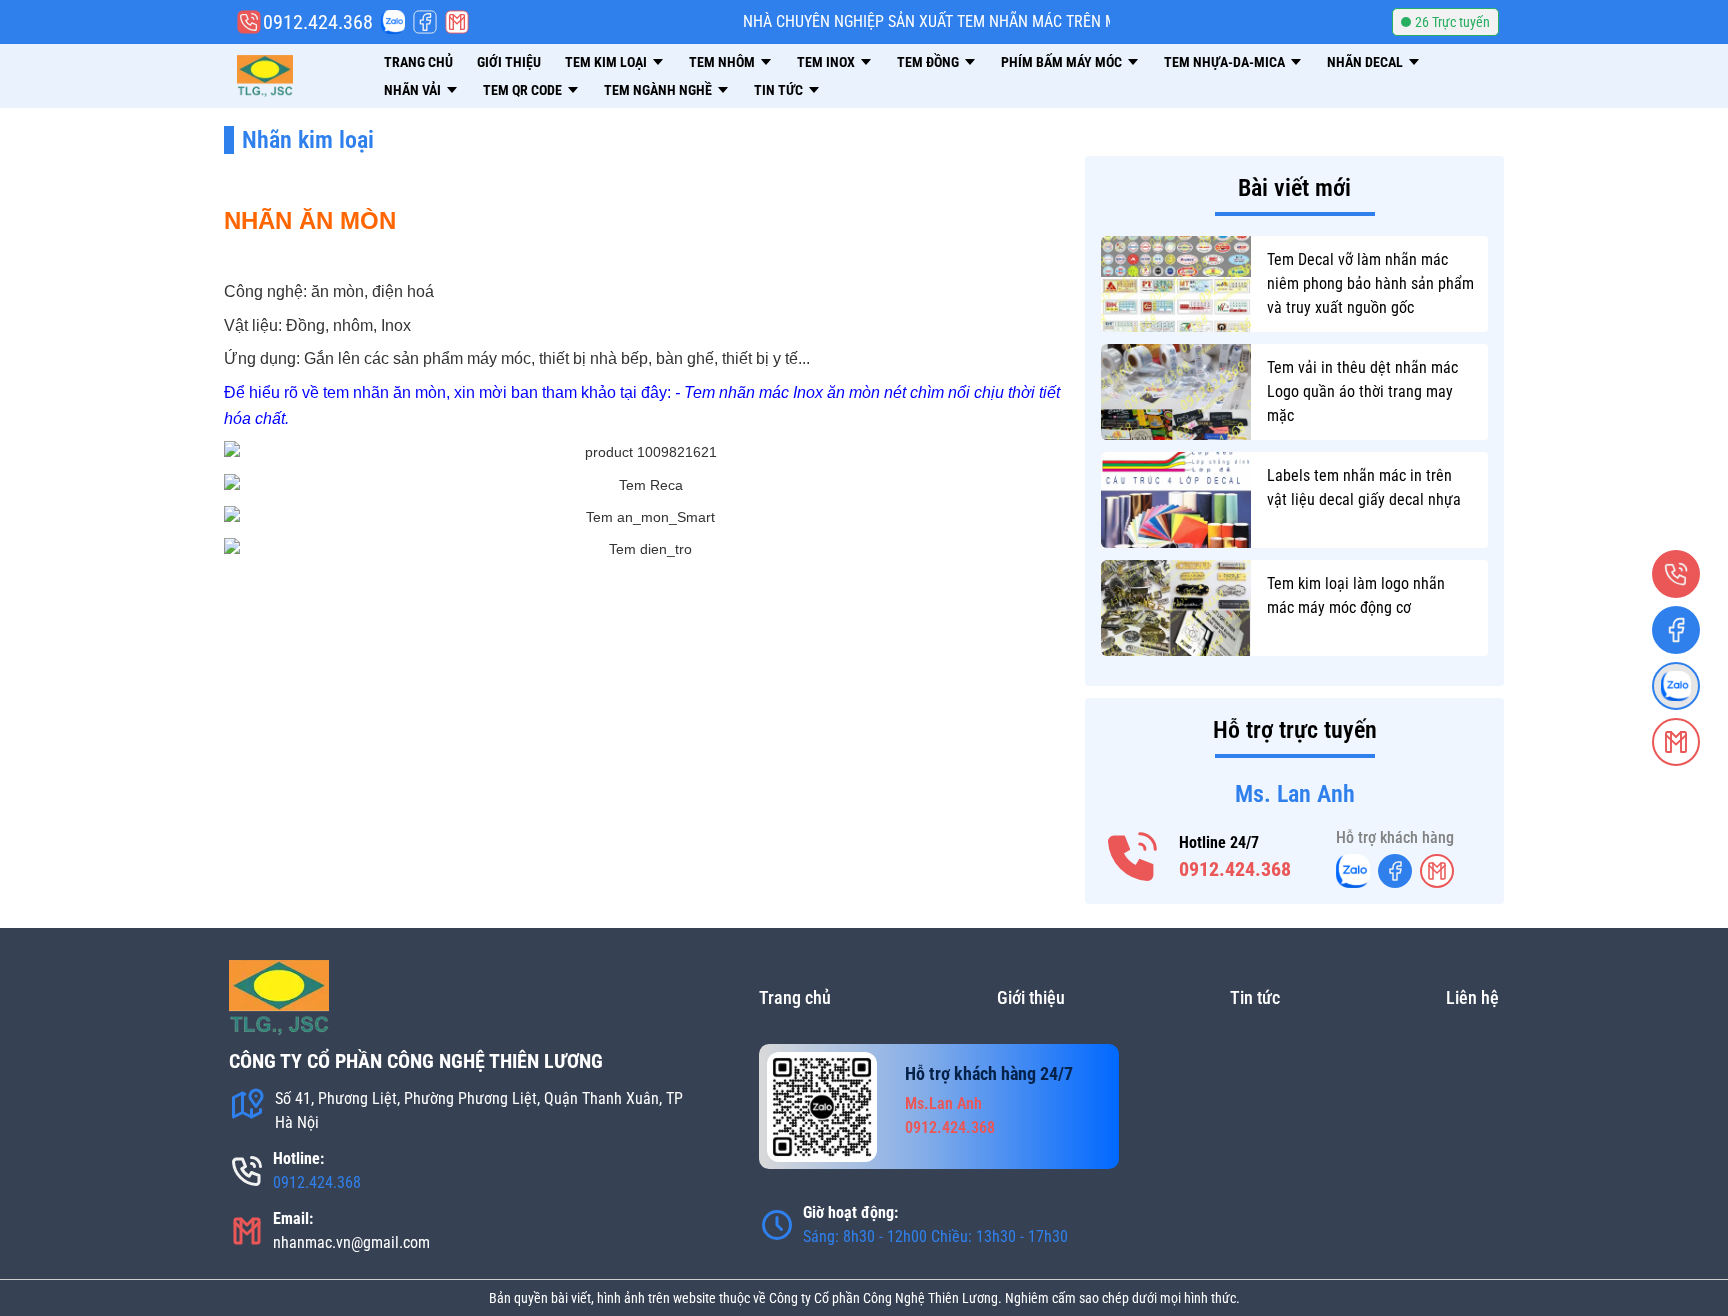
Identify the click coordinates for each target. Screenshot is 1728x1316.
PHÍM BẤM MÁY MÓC (1061, 62)
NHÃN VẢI (412, 90)
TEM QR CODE (522, 90)
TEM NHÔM (722, 62)
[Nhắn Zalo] (393, 22)
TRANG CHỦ (418, 62)
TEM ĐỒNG (928, 62)
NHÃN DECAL (1365, 62)
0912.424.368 (1235, 869)
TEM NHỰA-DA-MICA (1224, 62)
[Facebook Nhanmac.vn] (425, 22)
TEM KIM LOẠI (606, 62)
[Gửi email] (457, 22)
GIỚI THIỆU (509, 62)
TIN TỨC (778, 90)
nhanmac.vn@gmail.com (351, 1242)
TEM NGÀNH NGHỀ (658, 90)
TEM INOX (826, 62)
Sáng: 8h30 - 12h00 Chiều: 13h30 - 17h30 (935, 1236)
